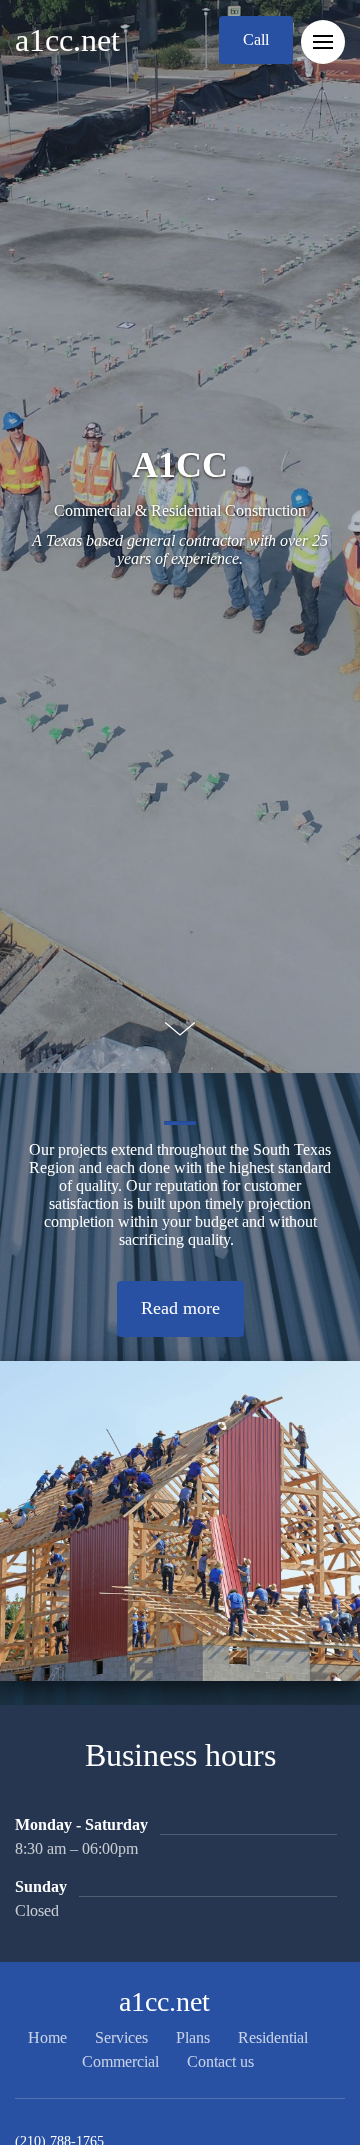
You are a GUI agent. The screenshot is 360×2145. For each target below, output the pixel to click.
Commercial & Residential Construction (180, 510)
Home (47, 2037)
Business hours (180, 1755)
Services (121, 2037)
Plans (193, 2037)
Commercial (120, 2061)
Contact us (220, 2061)
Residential (273, 2037)
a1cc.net (67, 40)
